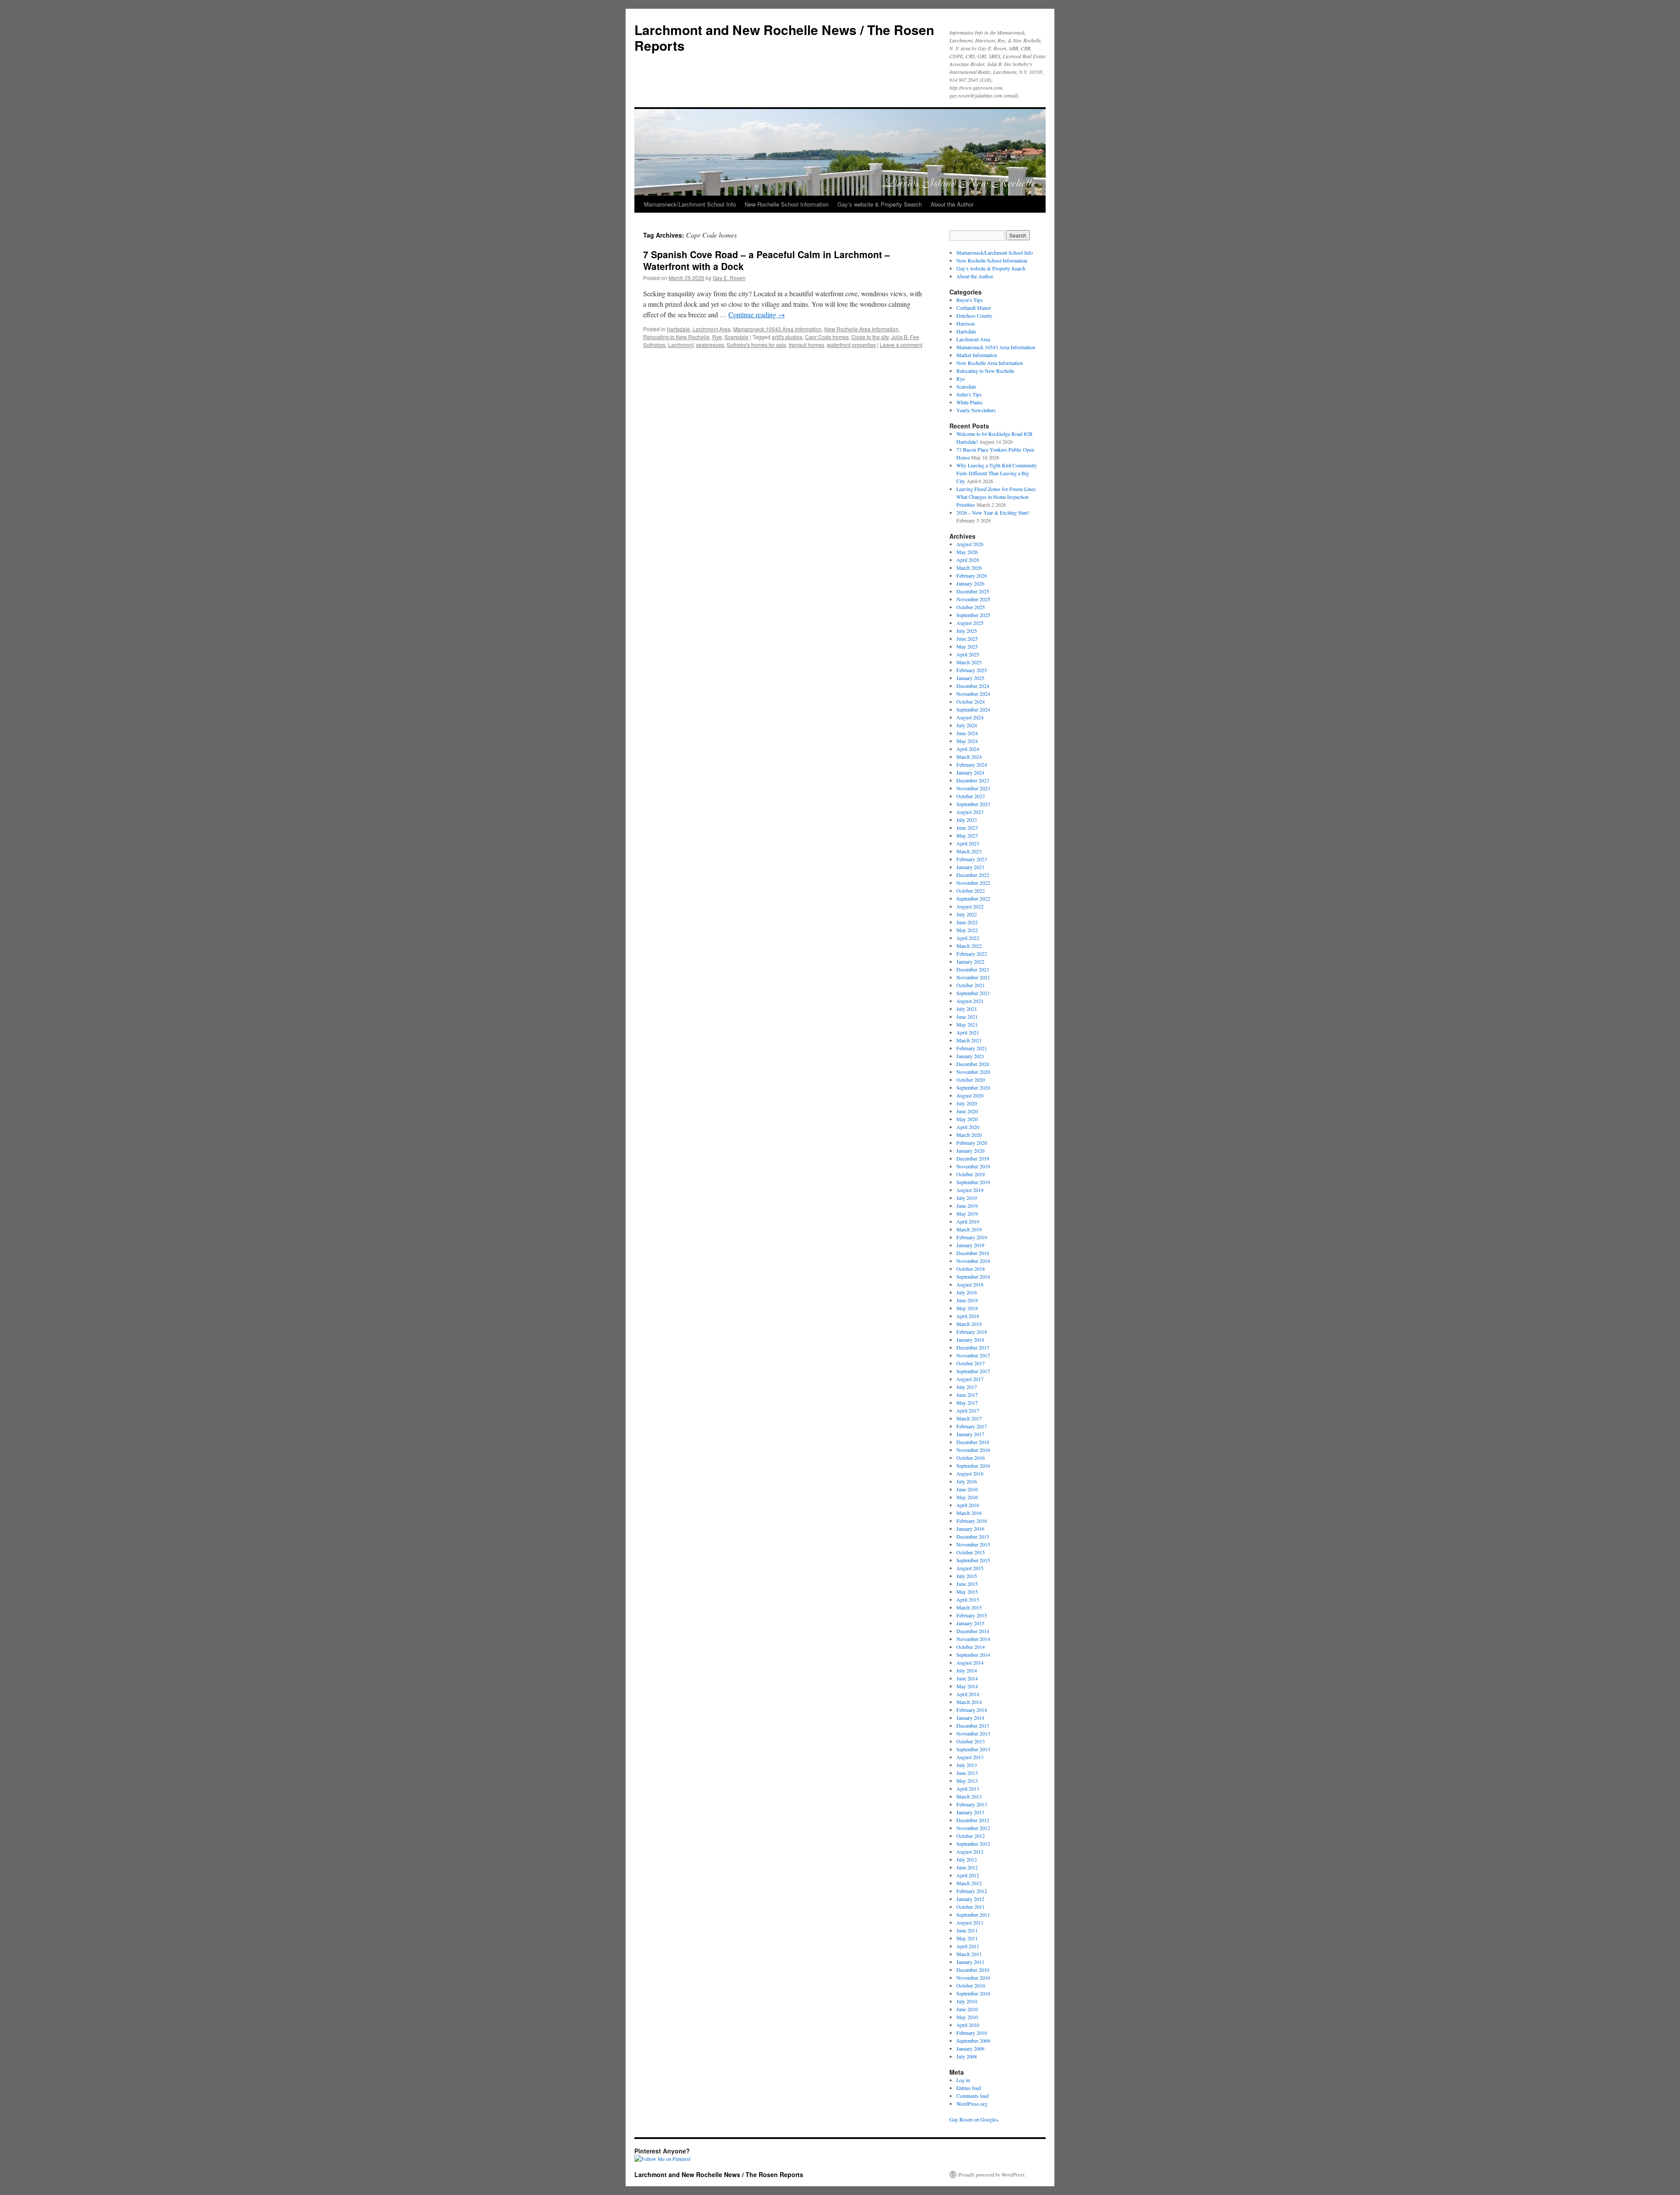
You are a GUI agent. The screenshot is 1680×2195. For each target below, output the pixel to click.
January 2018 (970, 1339)
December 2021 (973, 969)
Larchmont (681, 345)
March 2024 (969, 757)
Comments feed (973, 2096)
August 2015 (970, 1568)
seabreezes (710, 345)
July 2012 (967, 1859)
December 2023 (973, 780)
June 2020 (967, 1111)
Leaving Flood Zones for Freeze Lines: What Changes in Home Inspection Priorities (997, 497)
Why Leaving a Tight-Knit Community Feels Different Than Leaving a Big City (997, 473)
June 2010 (967, 2009)
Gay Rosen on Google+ (974, 2119)
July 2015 (967, 1576)
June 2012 (967, 1867)
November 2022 (973, 883)
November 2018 (973, 1261)
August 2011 (970, 1922)
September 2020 (973, 1087)
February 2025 (972, 670)
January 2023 (970, 867)
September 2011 (973, 1914)
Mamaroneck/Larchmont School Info (690, 204)
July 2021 (967, 1009)
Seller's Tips (969, 394)
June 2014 (967, 1678)
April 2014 (968, 1694)
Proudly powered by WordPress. (992, 2174)
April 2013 (968, 1788)
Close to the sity (870, 337)
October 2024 (971, 701)
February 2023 (972, 859)
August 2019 (970, 1190)
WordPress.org (972, 2104)
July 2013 (967, 1765)
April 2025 (968, 654)
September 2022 (973, 898)
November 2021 (973, 977)
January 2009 (970, 2048)
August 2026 (970, 544)
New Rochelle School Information (787, 204)
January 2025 (970, 678)
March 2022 (969, 946)
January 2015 (970, 1623)
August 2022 (970, 906)
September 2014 (973, 1655)
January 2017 (970, 1434)
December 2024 (973, 686)
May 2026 (967, 552)
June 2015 (967, 1584)
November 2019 (973, 1166)
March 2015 (969, 1607)
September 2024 (973, 709)
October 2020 (971, 1080)
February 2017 (972, 1426)
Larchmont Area (712, 329)
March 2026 (969, 568)
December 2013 (973, 1725)
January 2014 (970, 1718)
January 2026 (970, 583)
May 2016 (967, 1497)
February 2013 (972, 1804)
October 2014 (971, 1647)
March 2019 (969, 1229)
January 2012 (970, 1899)
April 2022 (968, 938)
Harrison (966, 323)
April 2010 (968, 2025)
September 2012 (973, 1844)
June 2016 (967, 1489)
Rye (717, 337)
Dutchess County (974, 316)
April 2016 (968, 1505)
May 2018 (967, 1308)
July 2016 (967, 1481)
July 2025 (967, 631)
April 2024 (968, 749)
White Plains (969, 402)
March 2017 (969, 1418)
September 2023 (973, 804)
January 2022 (970, 961)
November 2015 (973, 1544)
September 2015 (973, 1560)
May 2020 (967, 1119)
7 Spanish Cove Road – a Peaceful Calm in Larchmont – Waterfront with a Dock (766, 260)
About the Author (952, 204)
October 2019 (971, 1174)
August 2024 (970, 717)
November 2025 (973, 599)
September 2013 (973, 1749)
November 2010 (973, 1978)
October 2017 (971, 1363)
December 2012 (973, 1820)
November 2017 (973, 1355)
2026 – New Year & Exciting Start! (993, 512)
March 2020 (969, 1135)
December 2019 (973, 1158)
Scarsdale (737, 337)
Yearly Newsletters (976, 410)
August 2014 (970, 1662)
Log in (963, 2080)
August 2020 (970, 1095)
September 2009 (973, 2041)
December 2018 (973, 1253)
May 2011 (967, 1938)
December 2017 (973, 1347)
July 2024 (967, 725)
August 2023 (970, 812)
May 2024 (967, 741)
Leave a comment (901, 345)
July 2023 (967, 820)
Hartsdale (678, 329)
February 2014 (972, 1710)
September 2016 (973, 1466)
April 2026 (968, 560)
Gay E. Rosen (729, 278)
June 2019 (967, 1206)
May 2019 (967, 1213)
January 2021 (970, 1056)
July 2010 (967, 2001)
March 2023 (969, 851)
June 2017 (967, 1395)
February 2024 (972, 764)
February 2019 (972, 1237)
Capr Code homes (827, 337)
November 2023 (973, 788)
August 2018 (970, 1284)
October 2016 (971, 1458)
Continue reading (757, 314)
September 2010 (973, 1993)
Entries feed (969, 2088)
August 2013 (970, 1757)
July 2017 (967, 1387)
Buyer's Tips (969, 300)
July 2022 (967, 914)
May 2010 (967, 2017)
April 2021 (968, 1032)
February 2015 (972, 1615)
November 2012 (973, 1828)
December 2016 (973, 1442)
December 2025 (973, 591)
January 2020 (970, 1150)
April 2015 (968, 1599)
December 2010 (973, 1970)
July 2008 (967, 2056)
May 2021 (967, 1024)
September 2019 (973, 1182)
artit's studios (787, 337)
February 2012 (972, 1891)
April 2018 (968, 1316)
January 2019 (970, 1245)
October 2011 (971, 1907)
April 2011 (968, 1946)
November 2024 (973, 694)
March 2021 (969, 1040)
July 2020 (967, 1103)
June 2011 (967, 1930)
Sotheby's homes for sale (756, 345)
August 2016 (970, 1473)
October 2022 (971, 891)
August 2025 (970, 623)
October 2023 (971, 796)
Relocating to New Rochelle (676, 337)
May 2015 (967, 1592)
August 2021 (970, 1001)
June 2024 (967, 733)
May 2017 (967, 1403)
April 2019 (968, 1221)
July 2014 (967, 1670)
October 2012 (971, 1836)
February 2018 (972, 1332)
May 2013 (967, 1781)
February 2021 (972, 1048)
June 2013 (967, 1773)
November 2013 (973, 1733)
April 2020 (968, 1127)
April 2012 (968, 1875)
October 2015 (971, 1552)
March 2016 (969, 1513)
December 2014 (973, 1631)
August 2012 (970, 1851)
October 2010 (971, 1985)
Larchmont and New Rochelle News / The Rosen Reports (784, 37)
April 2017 (968, 1410)
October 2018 (971, 1269)
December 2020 (973, 1064)
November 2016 (973, 1450)
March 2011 (969, 1954)
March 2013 (969, 1796)
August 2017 (970, 1379)
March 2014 (969, 1702)
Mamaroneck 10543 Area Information (777, 329)
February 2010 (972, 2033)
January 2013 (970, 1812)
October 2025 (971, 607)
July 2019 (967, 1198)
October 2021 (971, 985)
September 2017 (973, 1371)
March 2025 (969, 662)
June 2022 (967, 922)
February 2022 (972, 954)
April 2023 (968, 843)
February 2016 (972, 1521)
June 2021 (967, 1017)
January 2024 (970, 772)
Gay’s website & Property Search (880, 204)
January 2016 (970, 1529)
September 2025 (973, 615)
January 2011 (970, 1962)
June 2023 (967, 828)
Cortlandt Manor (974, 308)
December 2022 (973, 875)
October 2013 (971, 1741)
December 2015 (973, 1536)
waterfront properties (851, 345)
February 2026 (972, 575)
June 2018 (967, 1300)
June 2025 (967, 638)
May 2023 (967, 835)
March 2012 (969, 1883)
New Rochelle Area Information (861, 329)
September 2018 (973, 1276)
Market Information (977, 355)
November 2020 (973, 1072)
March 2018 (969, 1324)
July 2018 (967, 1292)
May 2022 (967, 930)
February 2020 (972, 1143)
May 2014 (967, 1686)
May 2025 (967, 646)
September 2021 (973, 993)
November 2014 (973, 1639)
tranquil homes (807, 345)
